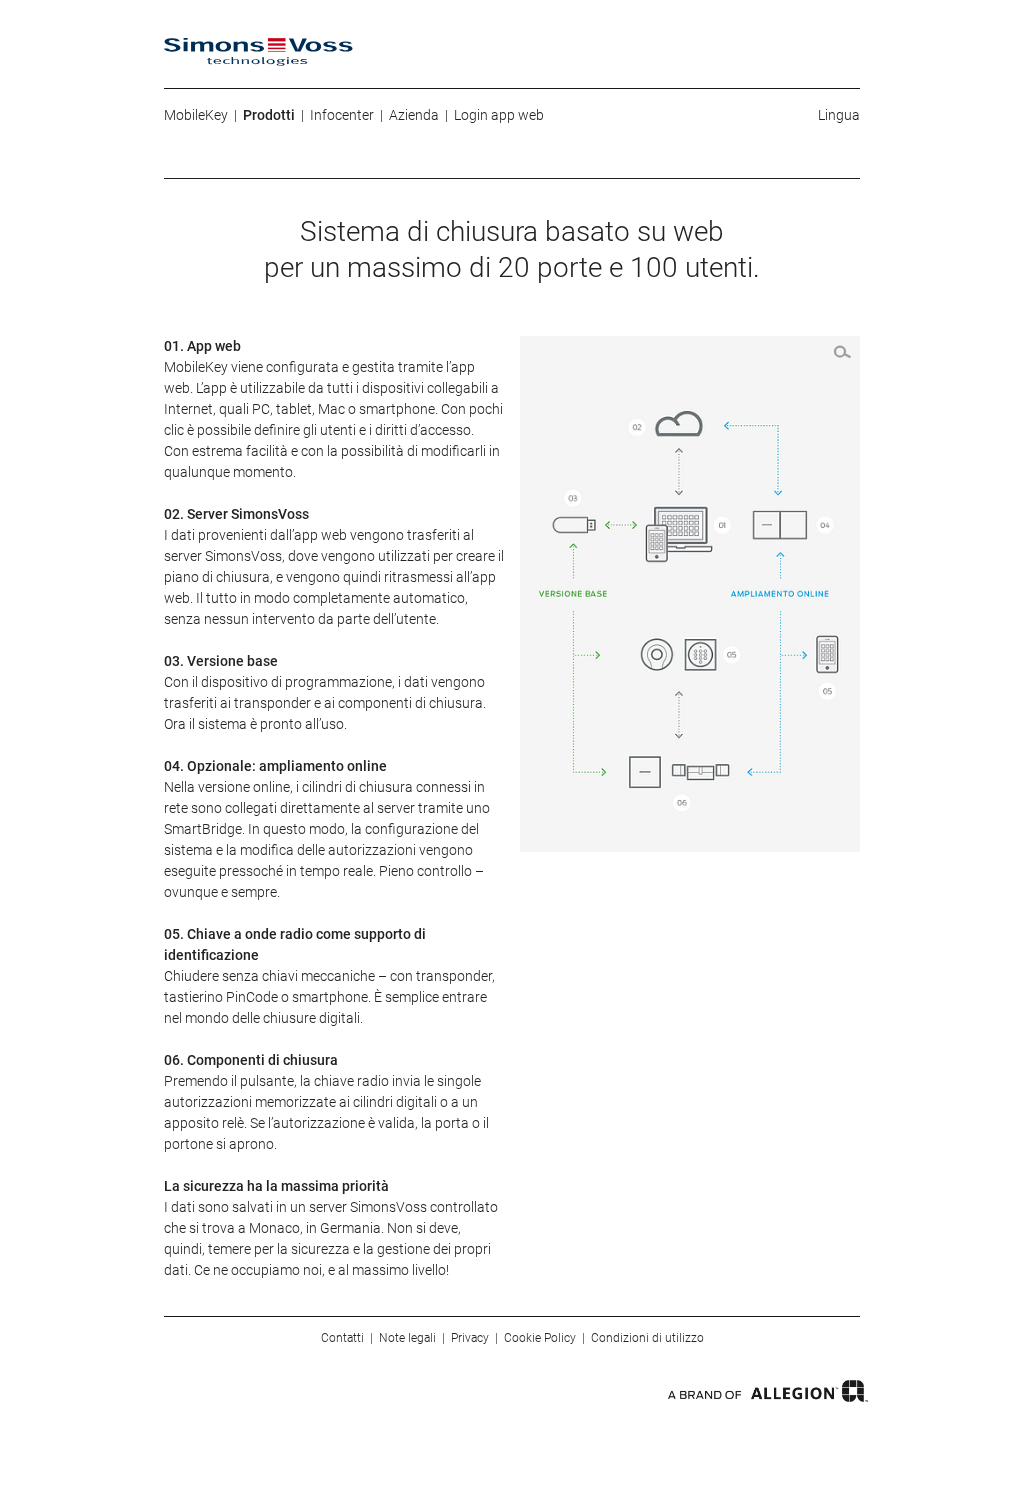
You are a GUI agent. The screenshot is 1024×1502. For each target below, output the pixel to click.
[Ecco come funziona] (690, 594)
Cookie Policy (540, 1338)
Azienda (414, 115)
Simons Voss (258, 52)
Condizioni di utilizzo (647, 1338)
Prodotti (269, 115)
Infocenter (342, 115)
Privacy (470, 1338)
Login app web (499, 115)
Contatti (342, 1338)
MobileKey (196, 115)
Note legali (407, 1338)
